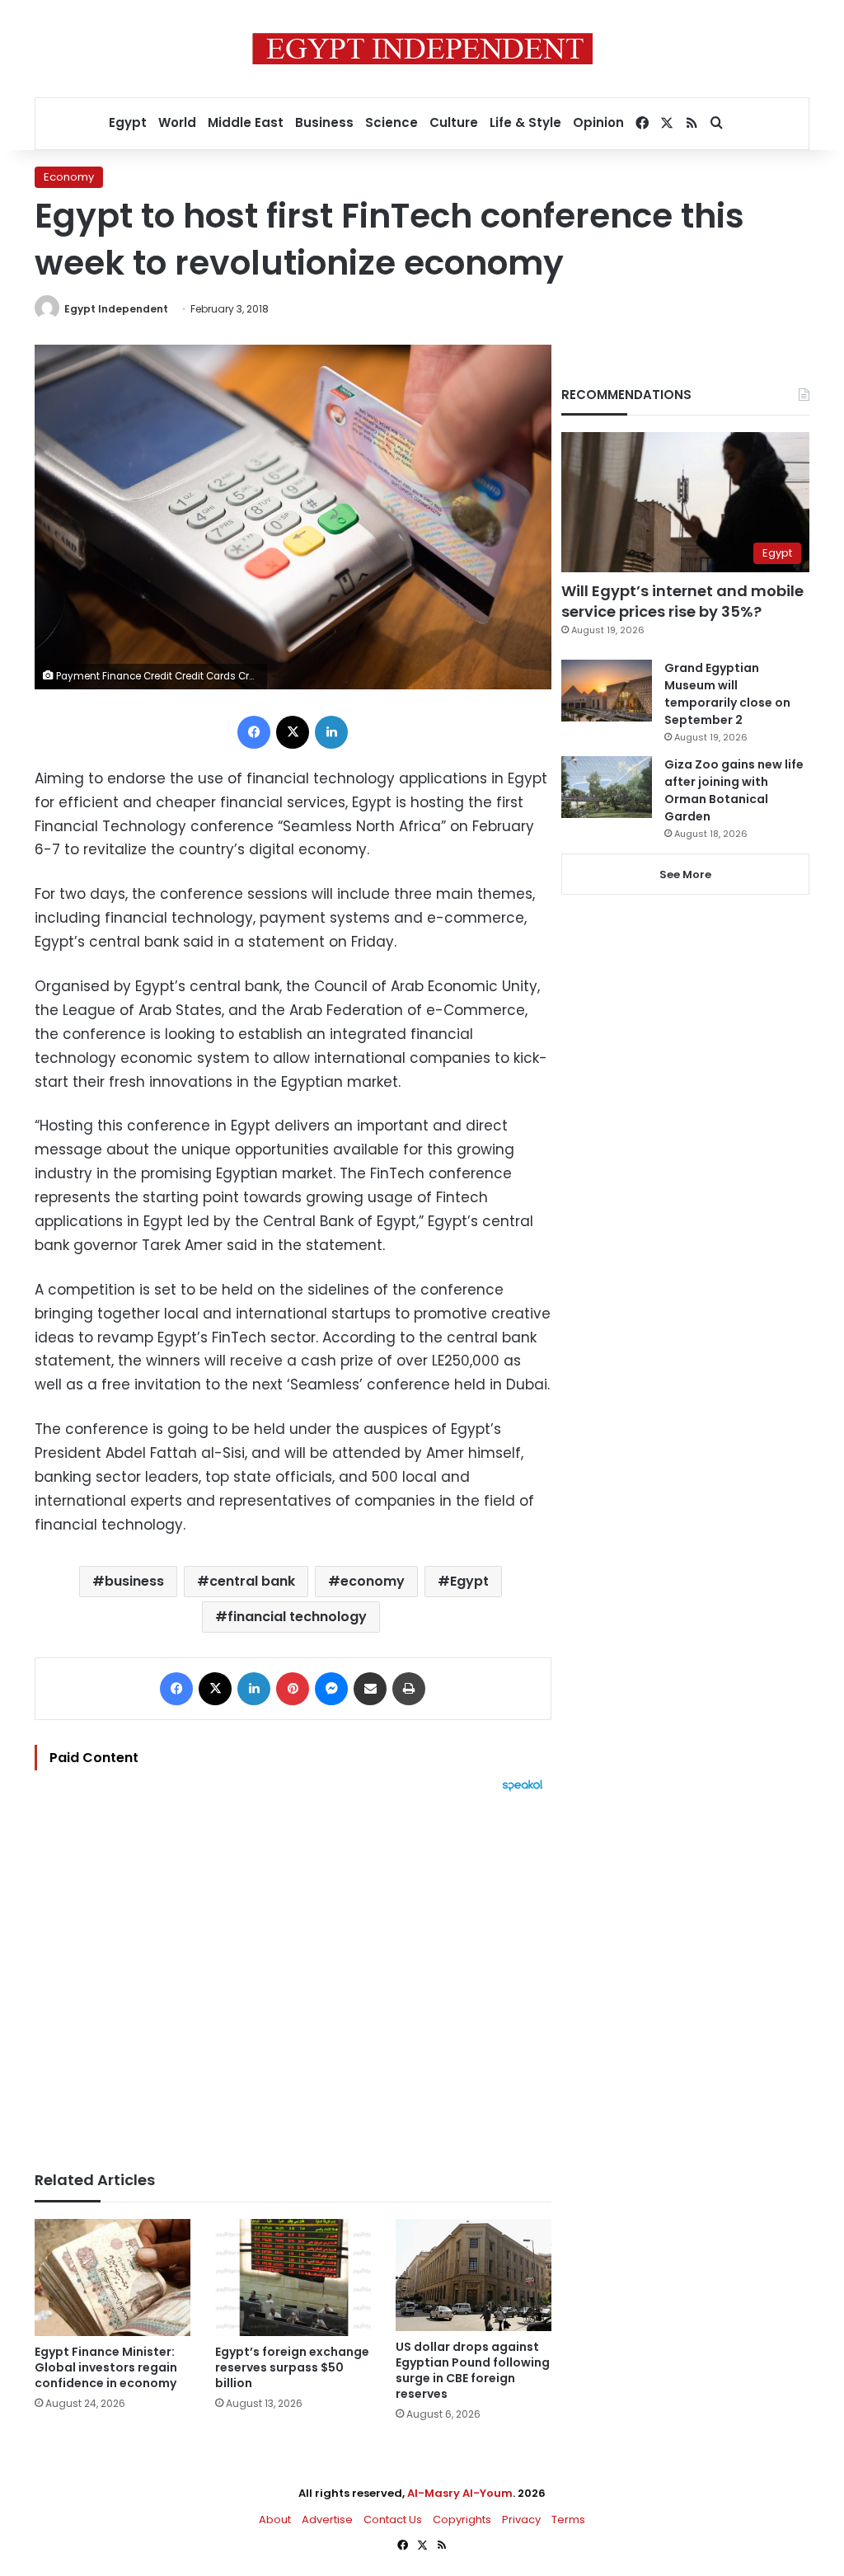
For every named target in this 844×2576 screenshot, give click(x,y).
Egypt (128, 122)
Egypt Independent (116, 309)
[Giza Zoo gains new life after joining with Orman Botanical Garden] (607, 787)
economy (373, 1581)
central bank (252, 1581)
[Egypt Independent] (422, 49)
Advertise (327, 2520)
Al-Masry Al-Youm (460, 2493)
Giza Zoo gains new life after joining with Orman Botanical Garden (734, 790)
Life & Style (525, 122)
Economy (69, 177)
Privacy (521, 2520)
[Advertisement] (293, 1973)
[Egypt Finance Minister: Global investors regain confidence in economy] (113, 2278)
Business (324, 122)
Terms (568, 2520)
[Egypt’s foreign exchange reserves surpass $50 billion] (293, 2278)
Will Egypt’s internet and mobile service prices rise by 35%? (682, 601)
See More (685, 874)
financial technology (297, 1617)
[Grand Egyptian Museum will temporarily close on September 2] (607, 691)
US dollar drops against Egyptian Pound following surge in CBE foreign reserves (473, 2370)
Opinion (598, 122)
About (275, 2520)
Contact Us (393, 2520)
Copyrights (462, 2520)
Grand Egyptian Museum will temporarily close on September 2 (727, 694)
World (177, 122)
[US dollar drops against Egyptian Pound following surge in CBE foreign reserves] (474, 2275)
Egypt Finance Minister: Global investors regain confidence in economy (106, 2367)
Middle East (246, 122)
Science (392, 122)
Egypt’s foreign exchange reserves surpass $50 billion (292, 2367)
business (134, 1581)
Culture (454, 122)
